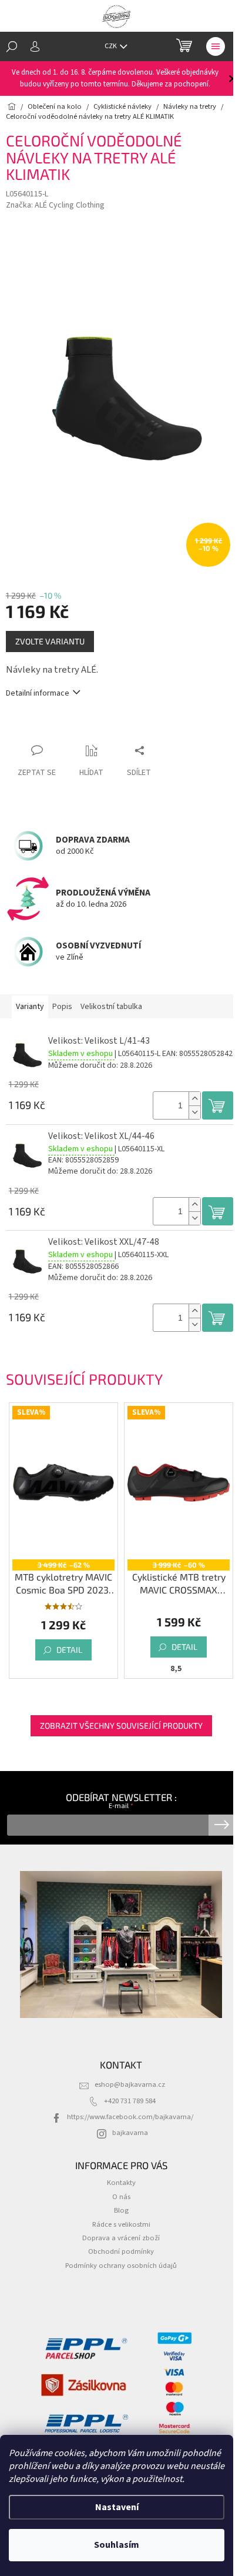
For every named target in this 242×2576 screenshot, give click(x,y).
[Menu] (216, 46)
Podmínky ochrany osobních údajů (121, 2266)
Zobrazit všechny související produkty (121, 1725)
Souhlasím (117, 2545)
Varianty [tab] (30, 1007)
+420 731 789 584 (130, 2101)
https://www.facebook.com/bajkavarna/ (130, 2117)
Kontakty (121, 2183)
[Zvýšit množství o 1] (194, 1099)
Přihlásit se (222, 1825)
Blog (121, 2210)
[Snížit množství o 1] (194, 1112)
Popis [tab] (62, 1007)
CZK (111, 46)
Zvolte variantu (50, 641)
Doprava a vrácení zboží (121, 2238)
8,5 (176, 1669)
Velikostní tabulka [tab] (111, 1007)
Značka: (55, 205)
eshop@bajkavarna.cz (130, 2084)
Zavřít (68, 728)
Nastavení (117, 2507)
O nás (121, 2197)
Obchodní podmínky (121, 2251)
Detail (69, 1650)
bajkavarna (130, 2133)
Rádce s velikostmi (121, 2224)
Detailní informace (38, 694)
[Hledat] (12, 46)
